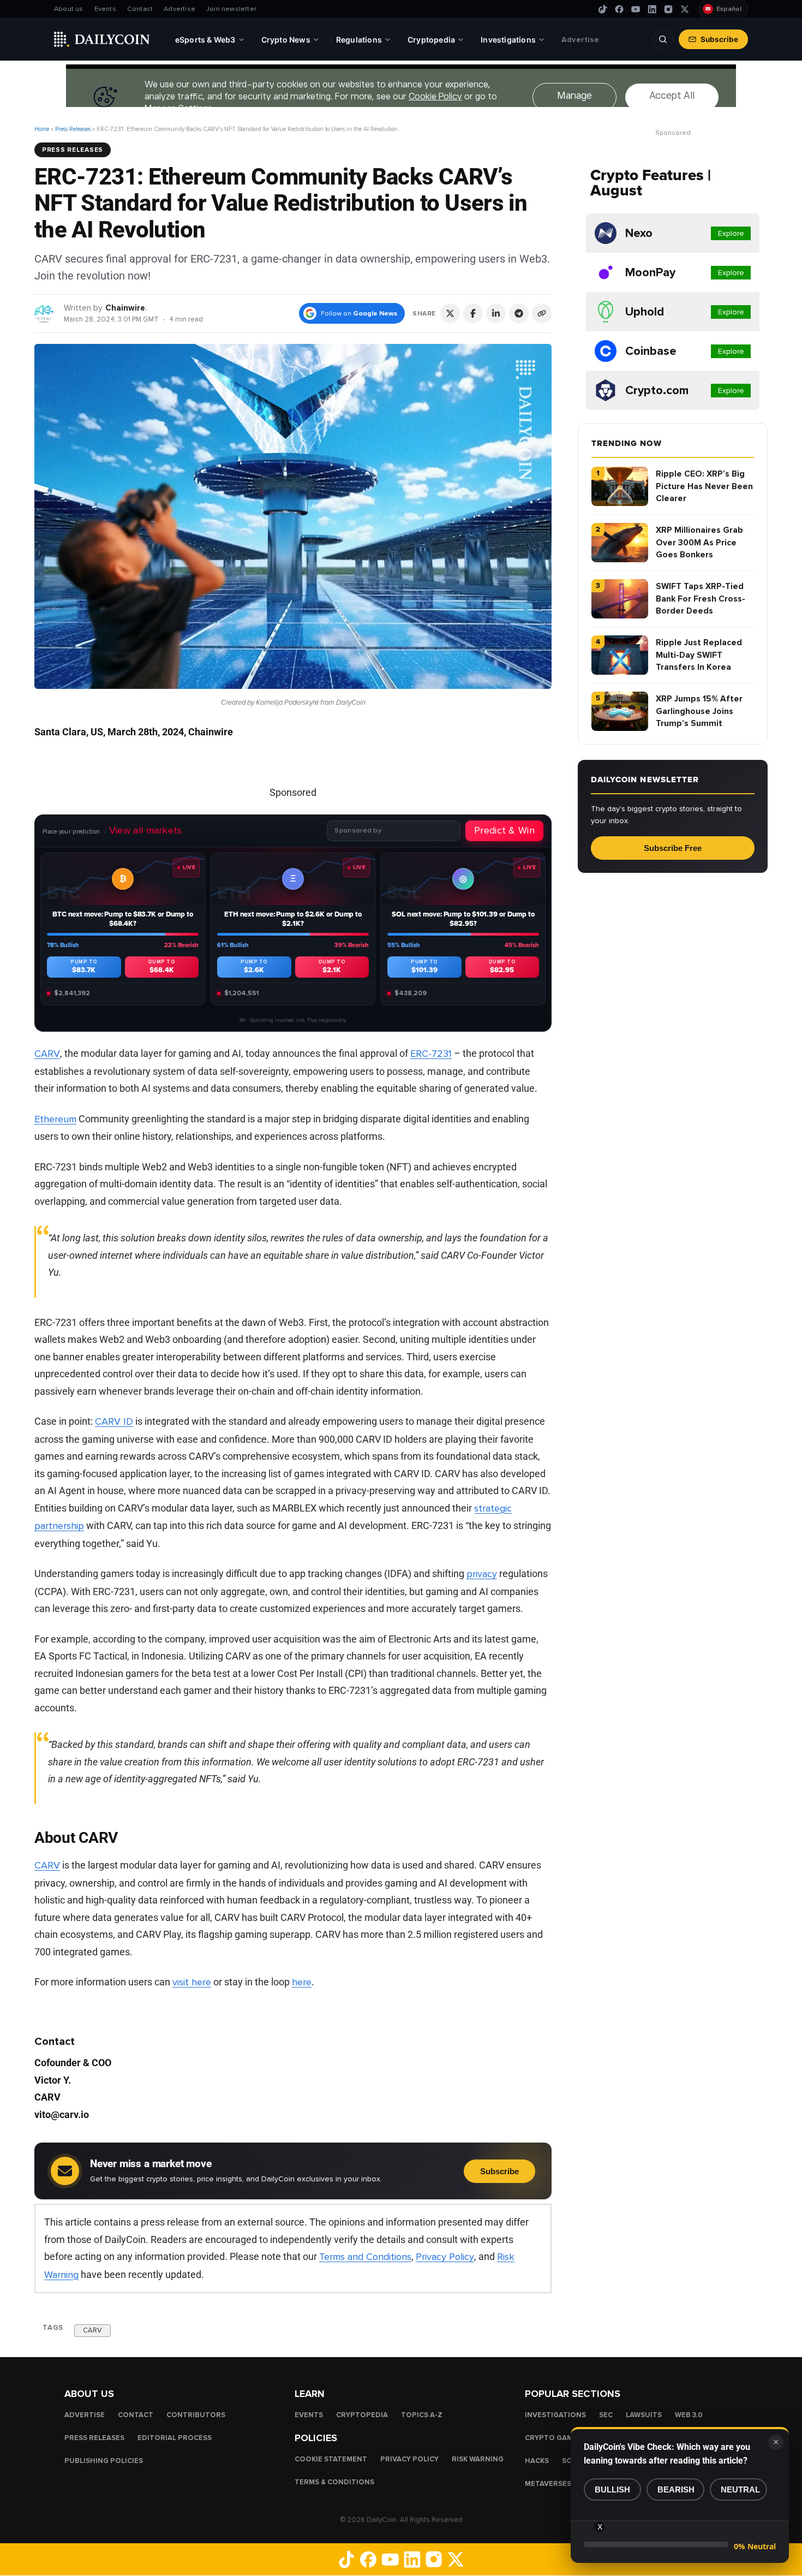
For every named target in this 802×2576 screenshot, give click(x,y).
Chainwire (125, 308)
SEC (606, 2415)
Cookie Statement (331, 2459)
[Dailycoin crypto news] (102, 39)
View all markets (146, 830)
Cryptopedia (362, 2415)
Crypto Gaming (555, 2438)
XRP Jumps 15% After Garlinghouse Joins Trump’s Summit (699, 711)
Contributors (196, 2415)
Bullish (612, 2489)
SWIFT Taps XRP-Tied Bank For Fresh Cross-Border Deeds (701, 599)
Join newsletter (231, 9)
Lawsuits (644, 2415)
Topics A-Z (422, 2415)
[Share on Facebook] (473, 313)
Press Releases (73, 129)
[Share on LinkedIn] (496, 313)
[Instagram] (668, 9)
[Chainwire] (44, 313)
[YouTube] (636, 9)
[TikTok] (603, 9)
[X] (685, 9)
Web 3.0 (689, 2415)
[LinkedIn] (652, 9)
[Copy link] (542, 313)
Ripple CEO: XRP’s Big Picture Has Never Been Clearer (704, 486)
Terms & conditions (334, 2482)
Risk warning (478, 2459)
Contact (140, 9)
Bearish (676, 2489)
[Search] (663, 39)
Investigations (555, 2415)
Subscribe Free (673, 848)
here (302, 1982)
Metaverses (548, 2484)
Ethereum (55, 1119)
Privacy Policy (445, 2257)
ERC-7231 (431, 1054)
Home (42, 129)
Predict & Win (504, 830)
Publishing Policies (104, 2461)
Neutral (740, 2489)
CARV (47, 1054)
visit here (192, 1982)
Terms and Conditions (365, 2257)
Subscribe (719, 39)
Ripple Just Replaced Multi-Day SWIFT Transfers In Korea (699, 655)
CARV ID (114, 1421)
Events (105, 9)
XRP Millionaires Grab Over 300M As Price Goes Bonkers (699, 542)
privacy (482, 1574)
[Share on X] (450, 313)
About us (69, 9)
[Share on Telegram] (519, 313)
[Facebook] (619, 9)
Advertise (179, 9)
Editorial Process (175, 2438)
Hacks (537, 2461)
